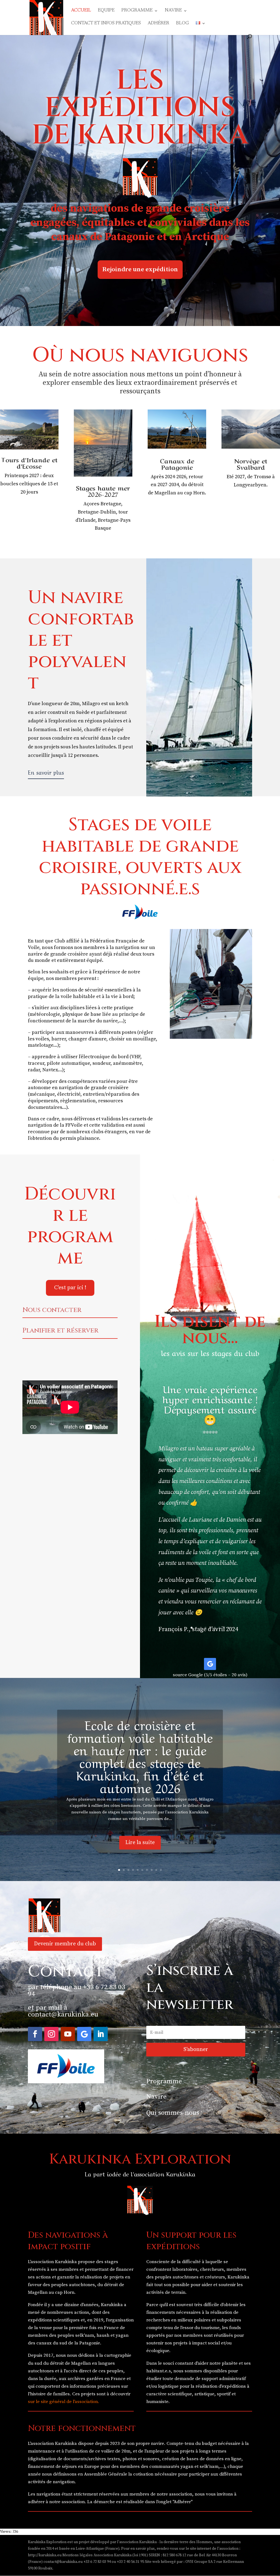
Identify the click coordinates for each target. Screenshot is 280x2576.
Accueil (81, 11)
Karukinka (112, 2305)
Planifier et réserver (60, 1331)
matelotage (41, 1045)
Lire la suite (140, 1843)
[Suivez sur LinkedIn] (101, 2034)
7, (244, 477)
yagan (122, 2335)
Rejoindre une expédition (140, 269)
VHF (136, 1057)
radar (34, 1070)
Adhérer (158, 24)
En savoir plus (46, 772)
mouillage (144, 1039)
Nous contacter (52, 1310)
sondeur (101, 1063)
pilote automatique (68, 1063)
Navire (173, 11)
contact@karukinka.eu (63, 2014)
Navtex (50, 1070)
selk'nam (85, 2335)
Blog (183, 24)
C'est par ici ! (70, 1288)
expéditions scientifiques (54, 2320)
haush (103, 2335)
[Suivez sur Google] (210, 1664)
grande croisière (110, 1088)
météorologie (45, 1014)
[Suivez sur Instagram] (51, 2034)
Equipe (106, 11)
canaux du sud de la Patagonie (68, 2343)
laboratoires (185, 2269)
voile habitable (78, 996)
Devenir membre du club (65, 1944)
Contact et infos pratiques (106, 24)
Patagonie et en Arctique (167, 237)
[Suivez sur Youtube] (68, 2034)
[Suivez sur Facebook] (35, 2034)
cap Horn (65, 2292)
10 (161, 1870)
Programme (137, 11)
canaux (69, 237)
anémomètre (127, 1063)
